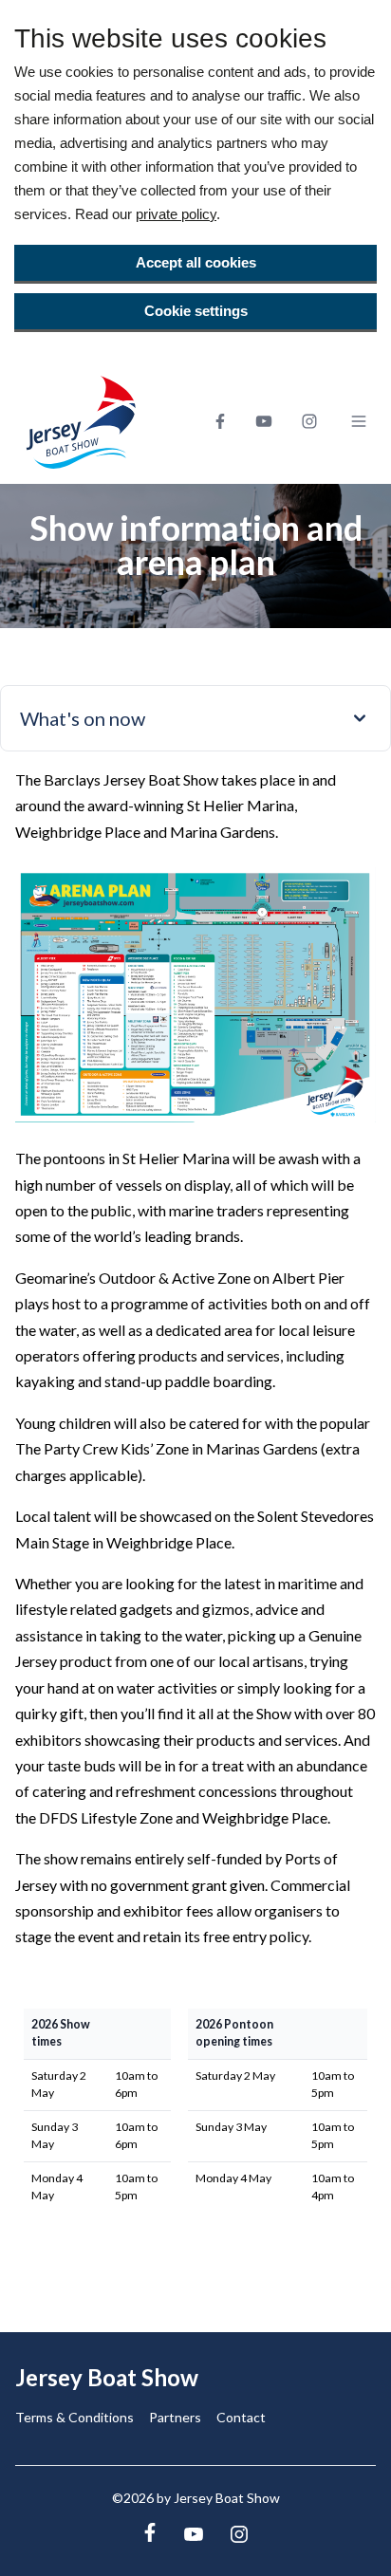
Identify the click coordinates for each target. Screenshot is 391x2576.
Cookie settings (196, 311)
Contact (241, 2417)
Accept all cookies (196, 262)
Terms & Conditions (74, 2417)
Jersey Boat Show (107, 2377)
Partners (175, 2417)
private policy (176, 214)
